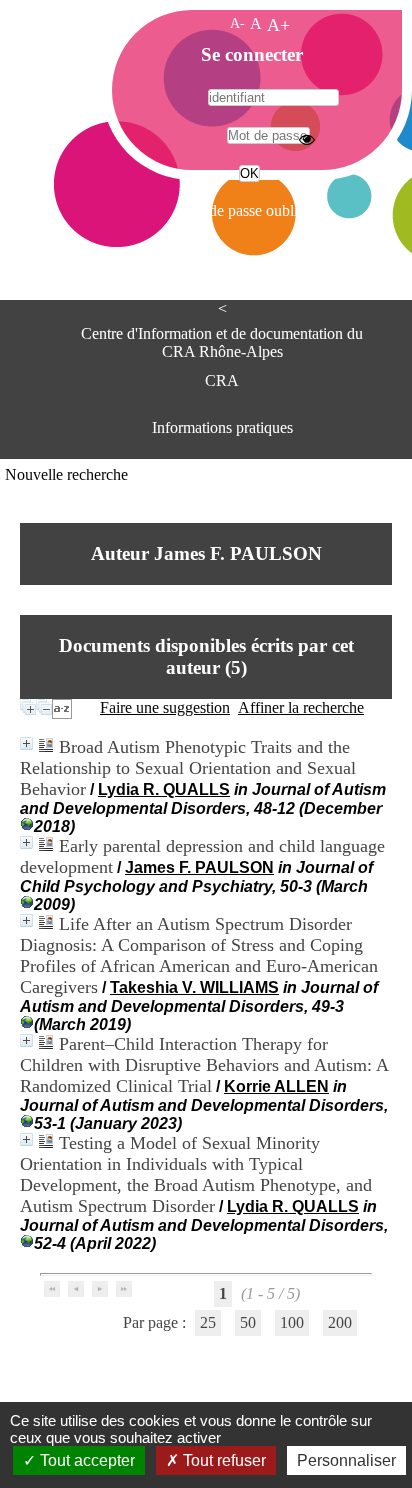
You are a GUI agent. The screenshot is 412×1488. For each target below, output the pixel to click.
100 (292, 1322)
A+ (278, 25)
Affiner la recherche (301, 707)
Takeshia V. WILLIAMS (194, 987)
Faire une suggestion (165, 707)
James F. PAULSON (199, 867)
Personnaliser (346, 1460)
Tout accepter (85, 1460)
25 (208, 1322)
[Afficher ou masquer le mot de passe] (307, 139)
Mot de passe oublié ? (247, 210)
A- (237, 23)
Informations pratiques (222, 427)
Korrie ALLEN (276, 1086)
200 (340, 1322)
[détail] (26, 743)
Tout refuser (222, 1460)
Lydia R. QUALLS (164, 789)
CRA (222, 380)
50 (248, 1322)
